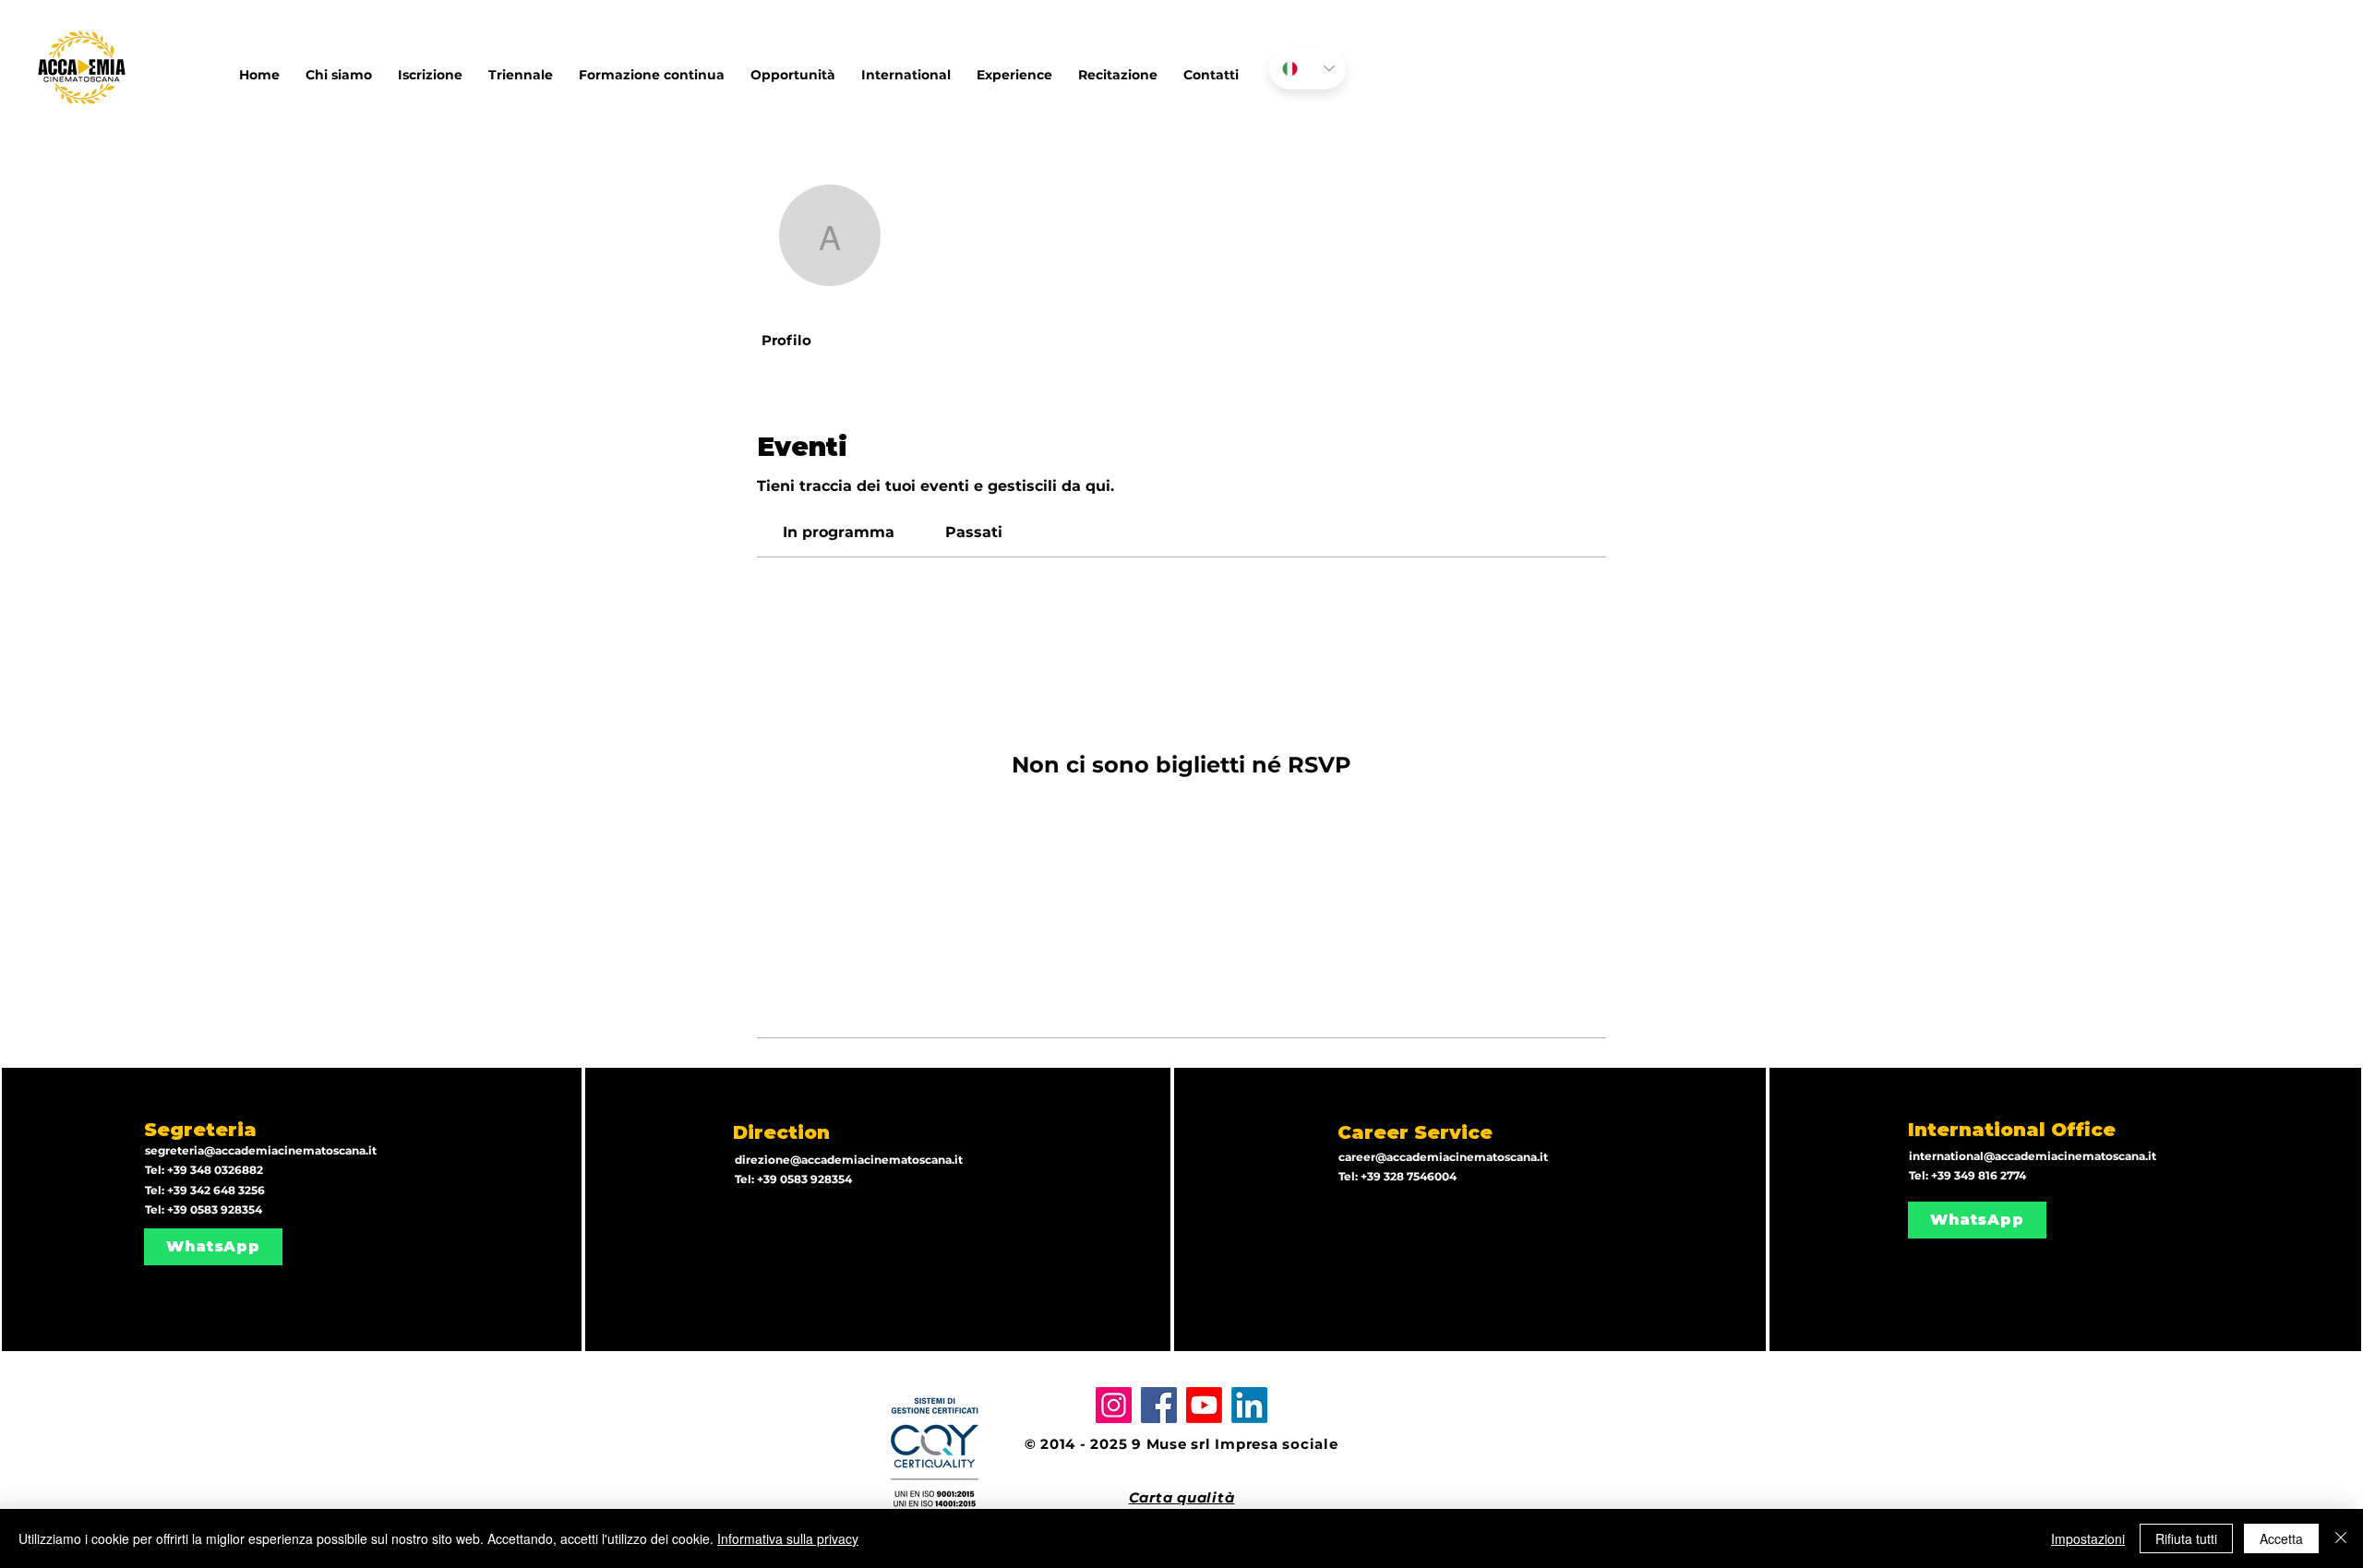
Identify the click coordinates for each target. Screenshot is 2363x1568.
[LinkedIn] (1249, 1405)
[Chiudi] (2341, 1538)
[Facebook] (1159, 1405)
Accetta (2281, 1538)
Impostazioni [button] (2088, 1538)
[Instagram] (1114, 1405)
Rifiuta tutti (2186, 1538)
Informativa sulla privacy (788, 1538)
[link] (839, 532)
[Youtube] (1204, 1405)
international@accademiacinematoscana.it (2033, 1156)
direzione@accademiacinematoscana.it (849, 1160)
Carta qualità (1182, 1497)
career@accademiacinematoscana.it (1443, 1157)
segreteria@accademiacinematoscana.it (261, 1150)
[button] (906, 66)
